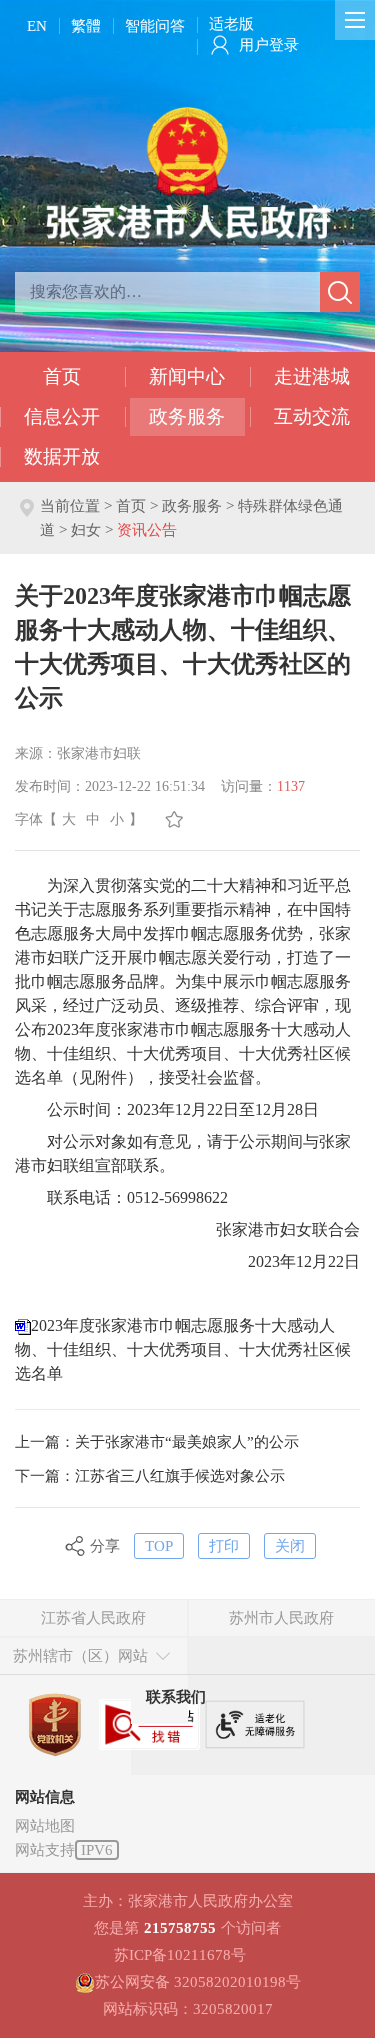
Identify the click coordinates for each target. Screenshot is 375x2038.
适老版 (231, 24)
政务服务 (187, 416)
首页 (62, 376)
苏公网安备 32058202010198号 (198, 1982)
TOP (159, 1546)
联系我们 (176, 1697)
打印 (224, 1546)
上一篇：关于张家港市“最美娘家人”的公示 (157, 1442)
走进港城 (312, 376)
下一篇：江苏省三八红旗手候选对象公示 (150, 1476)
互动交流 (312, 416)
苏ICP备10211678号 (180, 1955)
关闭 (290, 1546)
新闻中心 (187, 376)
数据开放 (62, 456)
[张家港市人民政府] (187, 172)
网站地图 (45, 1826)
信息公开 (62, 416)
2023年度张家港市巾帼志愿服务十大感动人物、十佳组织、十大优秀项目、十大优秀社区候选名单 (183, 1349)
